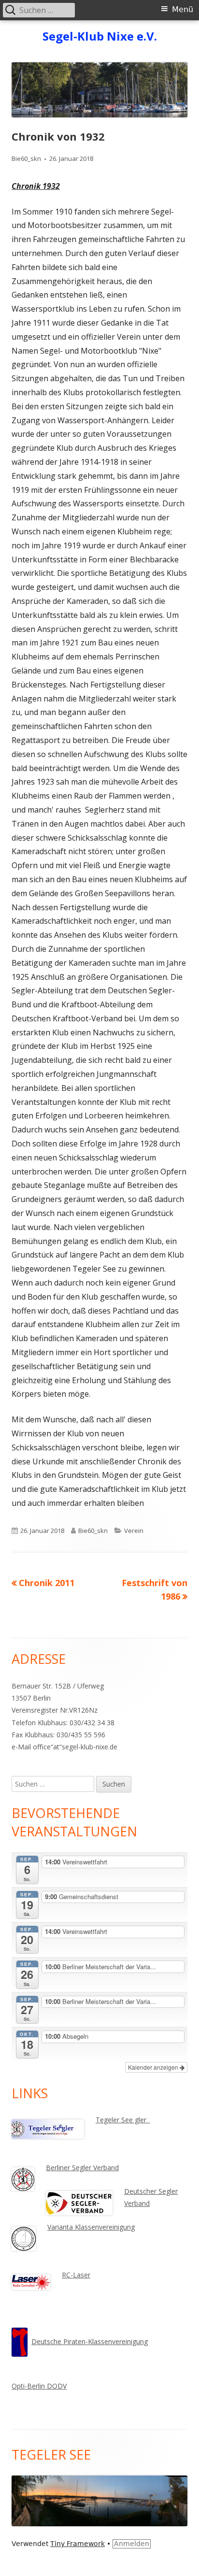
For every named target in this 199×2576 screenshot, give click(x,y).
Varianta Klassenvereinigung (91, 2227)
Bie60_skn (26, 158)
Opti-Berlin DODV (39, 2386)
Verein (134, 1531)
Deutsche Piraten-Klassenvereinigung (90, 2341)
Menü (183, 9)
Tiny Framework (78, 2544)
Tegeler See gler (123, 2120)
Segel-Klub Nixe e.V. (100, 36)
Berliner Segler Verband (82, 2168)
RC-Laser (76, 2275)
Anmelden (132, 2544)
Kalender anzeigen (154, 2067)
